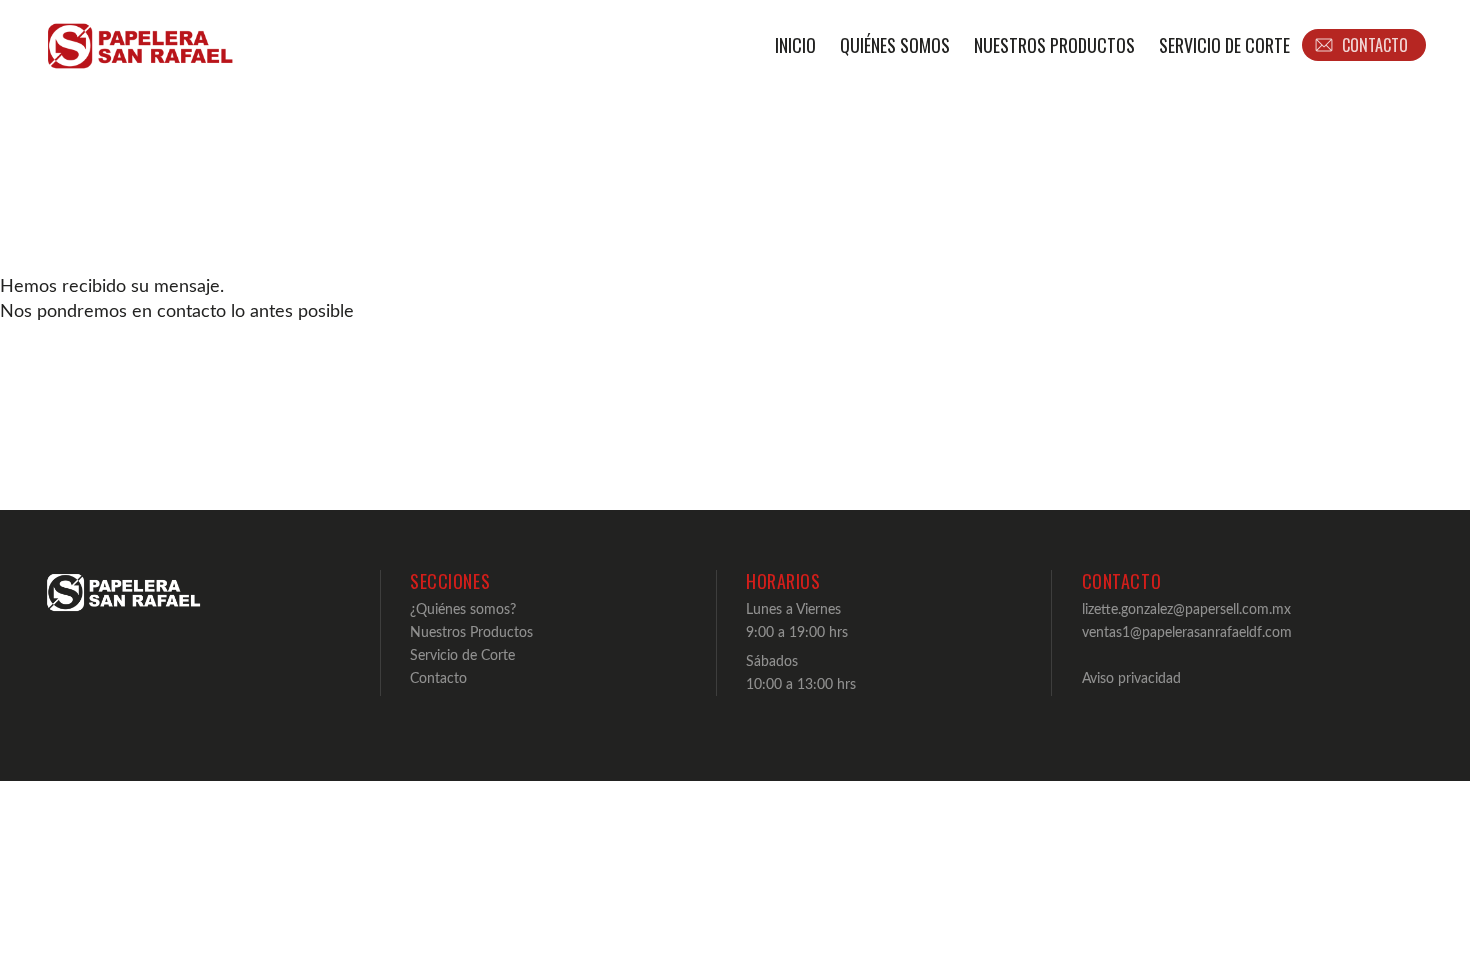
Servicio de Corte (1224, 45)
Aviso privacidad (1131, 678)
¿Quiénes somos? (463, 609)
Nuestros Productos (1054, 45)
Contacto (438, 678)
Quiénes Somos (895, 45)
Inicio (795, 45)
